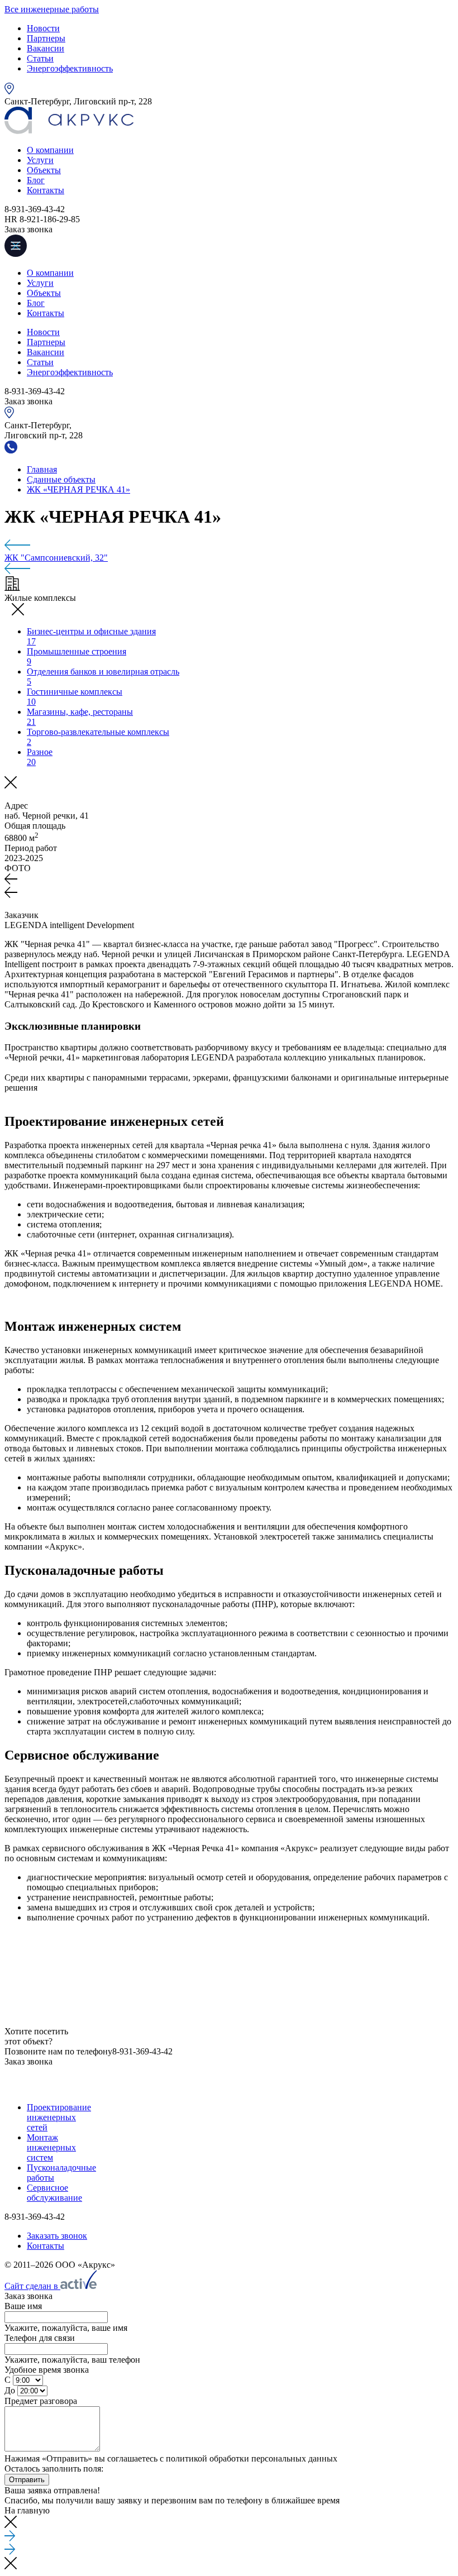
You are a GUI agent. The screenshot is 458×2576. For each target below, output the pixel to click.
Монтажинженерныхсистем (51, 2147)
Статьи (40, 58)
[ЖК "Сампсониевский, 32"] (229, 2087)
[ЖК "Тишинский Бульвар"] (229, 546)
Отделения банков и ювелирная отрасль (103, 677)
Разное (40, 757)
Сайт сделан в (32, 2286)
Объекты (44, 170)
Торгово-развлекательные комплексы (98, 737)
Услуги (40, 160)
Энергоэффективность (70, 68)
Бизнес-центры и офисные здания (91, 636)
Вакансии (46, 48)
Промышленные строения (77, 656)
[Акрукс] (69, 131)
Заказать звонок (57, 2236)
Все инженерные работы (52, 9)
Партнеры (46, 38)
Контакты (46, 190)
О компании (50, 150)
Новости (43, 28)
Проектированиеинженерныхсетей (59, 2117)
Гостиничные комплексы (75, 697)
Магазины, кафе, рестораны (80, 717)
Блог (36, 180)
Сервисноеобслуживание (54, 2193)
